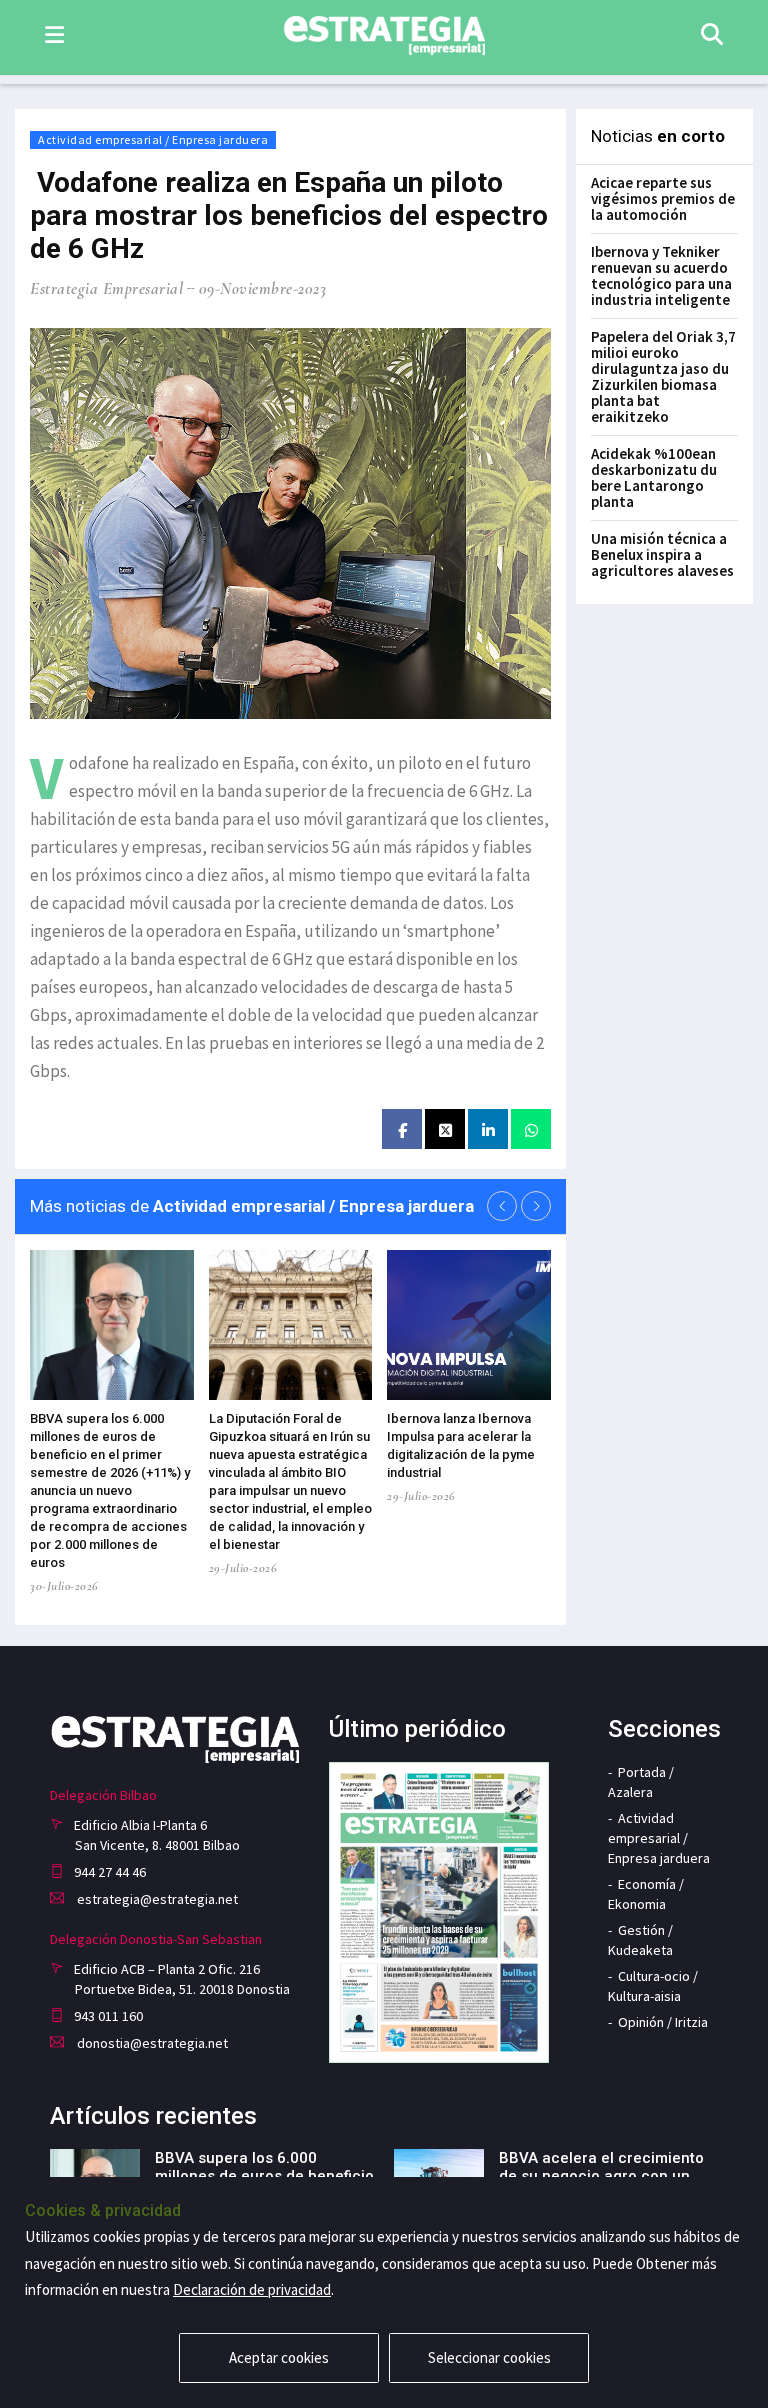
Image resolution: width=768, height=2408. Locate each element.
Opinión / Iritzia (663, 2022)
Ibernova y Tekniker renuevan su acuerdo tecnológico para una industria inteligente (661, 275)
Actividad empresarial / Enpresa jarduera (153, 139)
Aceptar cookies (279, 2357)
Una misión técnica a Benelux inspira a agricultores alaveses (662, 554)
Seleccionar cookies (489, 2357)
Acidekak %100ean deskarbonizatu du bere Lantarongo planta (654, 477)
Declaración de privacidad (252, 2289)
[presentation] (502, 1206)
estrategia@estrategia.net (156, 1899)
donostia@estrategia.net (151, 2043)
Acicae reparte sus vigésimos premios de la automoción (663, 198)
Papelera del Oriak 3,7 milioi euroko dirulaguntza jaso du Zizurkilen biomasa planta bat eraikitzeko (663, 376)
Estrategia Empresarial (106, 288)
